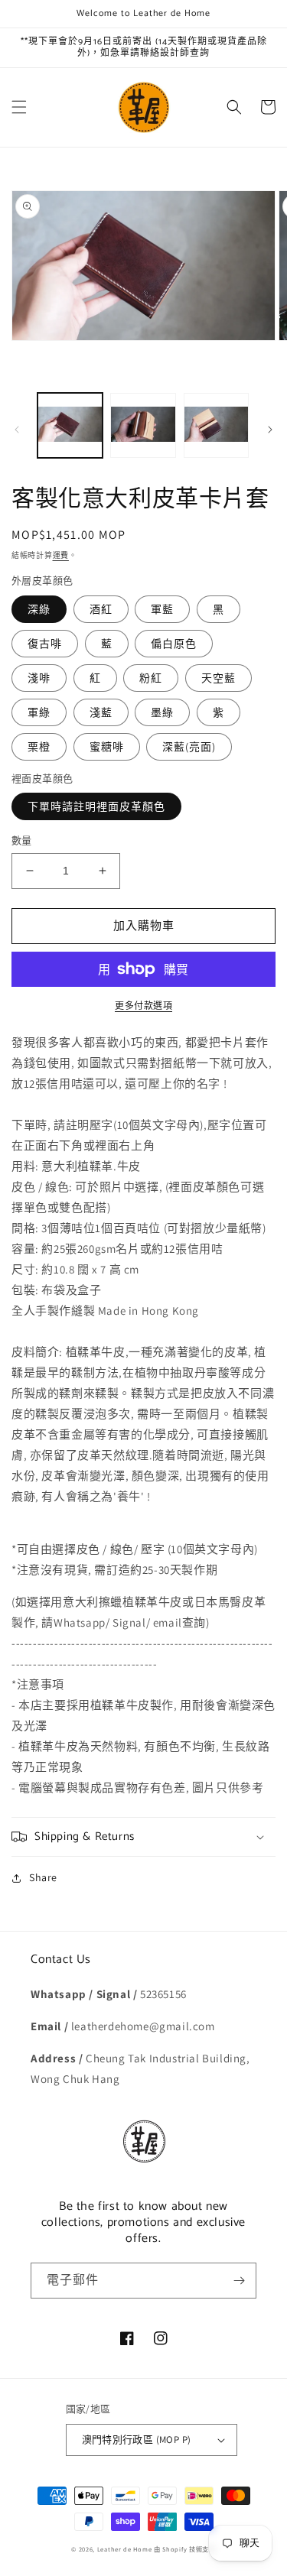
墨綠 (162, 712)
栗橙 (39, 747)
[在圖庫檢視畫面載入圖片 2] (143, 425)
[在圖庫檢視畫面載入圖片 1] (70, 425)
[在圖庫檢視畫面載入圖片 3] (216, 425)
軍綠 (39, 712)
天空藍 (219, 678)
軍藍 (162, 609)
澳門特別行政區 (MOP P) (137, 2440)
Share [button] (43, 1877)
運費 (61, 555)
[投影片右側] (270, 430)
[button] (19, 107)
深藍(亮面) (189, 747)
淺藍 (101, 712)
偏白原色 (174, 644)
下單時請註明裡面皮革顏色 (96, 806)
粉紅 (151, 678)
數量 (22, 840)
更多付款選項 (143, 1006)
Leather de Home (126, 2549)
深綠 (39, 609)
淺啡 (39, 678)
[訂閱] (239, 2281)
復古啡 (45, 644)
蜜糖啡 (107, 747)
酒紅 (101, 609)
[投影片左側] (17, 430)
